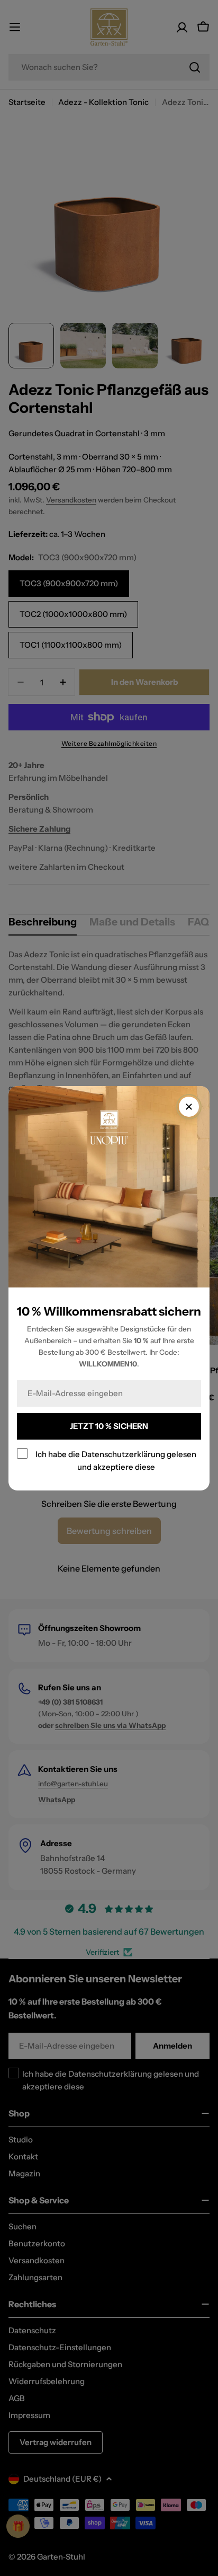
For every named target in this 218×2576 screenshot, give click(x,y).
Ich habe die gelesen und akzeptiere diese (116, 1460)
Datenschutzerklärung (123, 1454)
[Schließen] (189, 1107)
